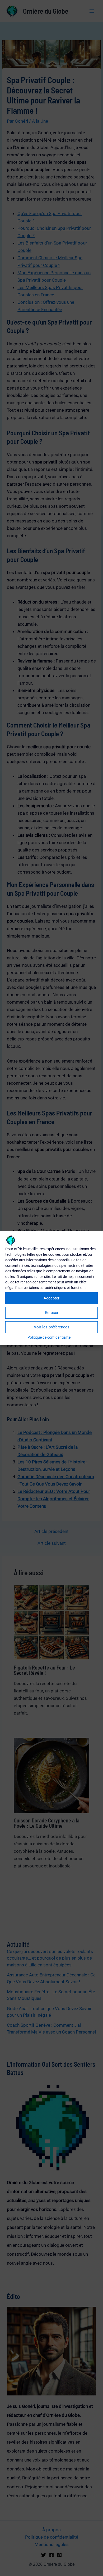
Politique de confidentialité (49, 1337)
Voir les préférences (52, 1327)
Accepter (51, 1298)
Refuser (52, 1313)
